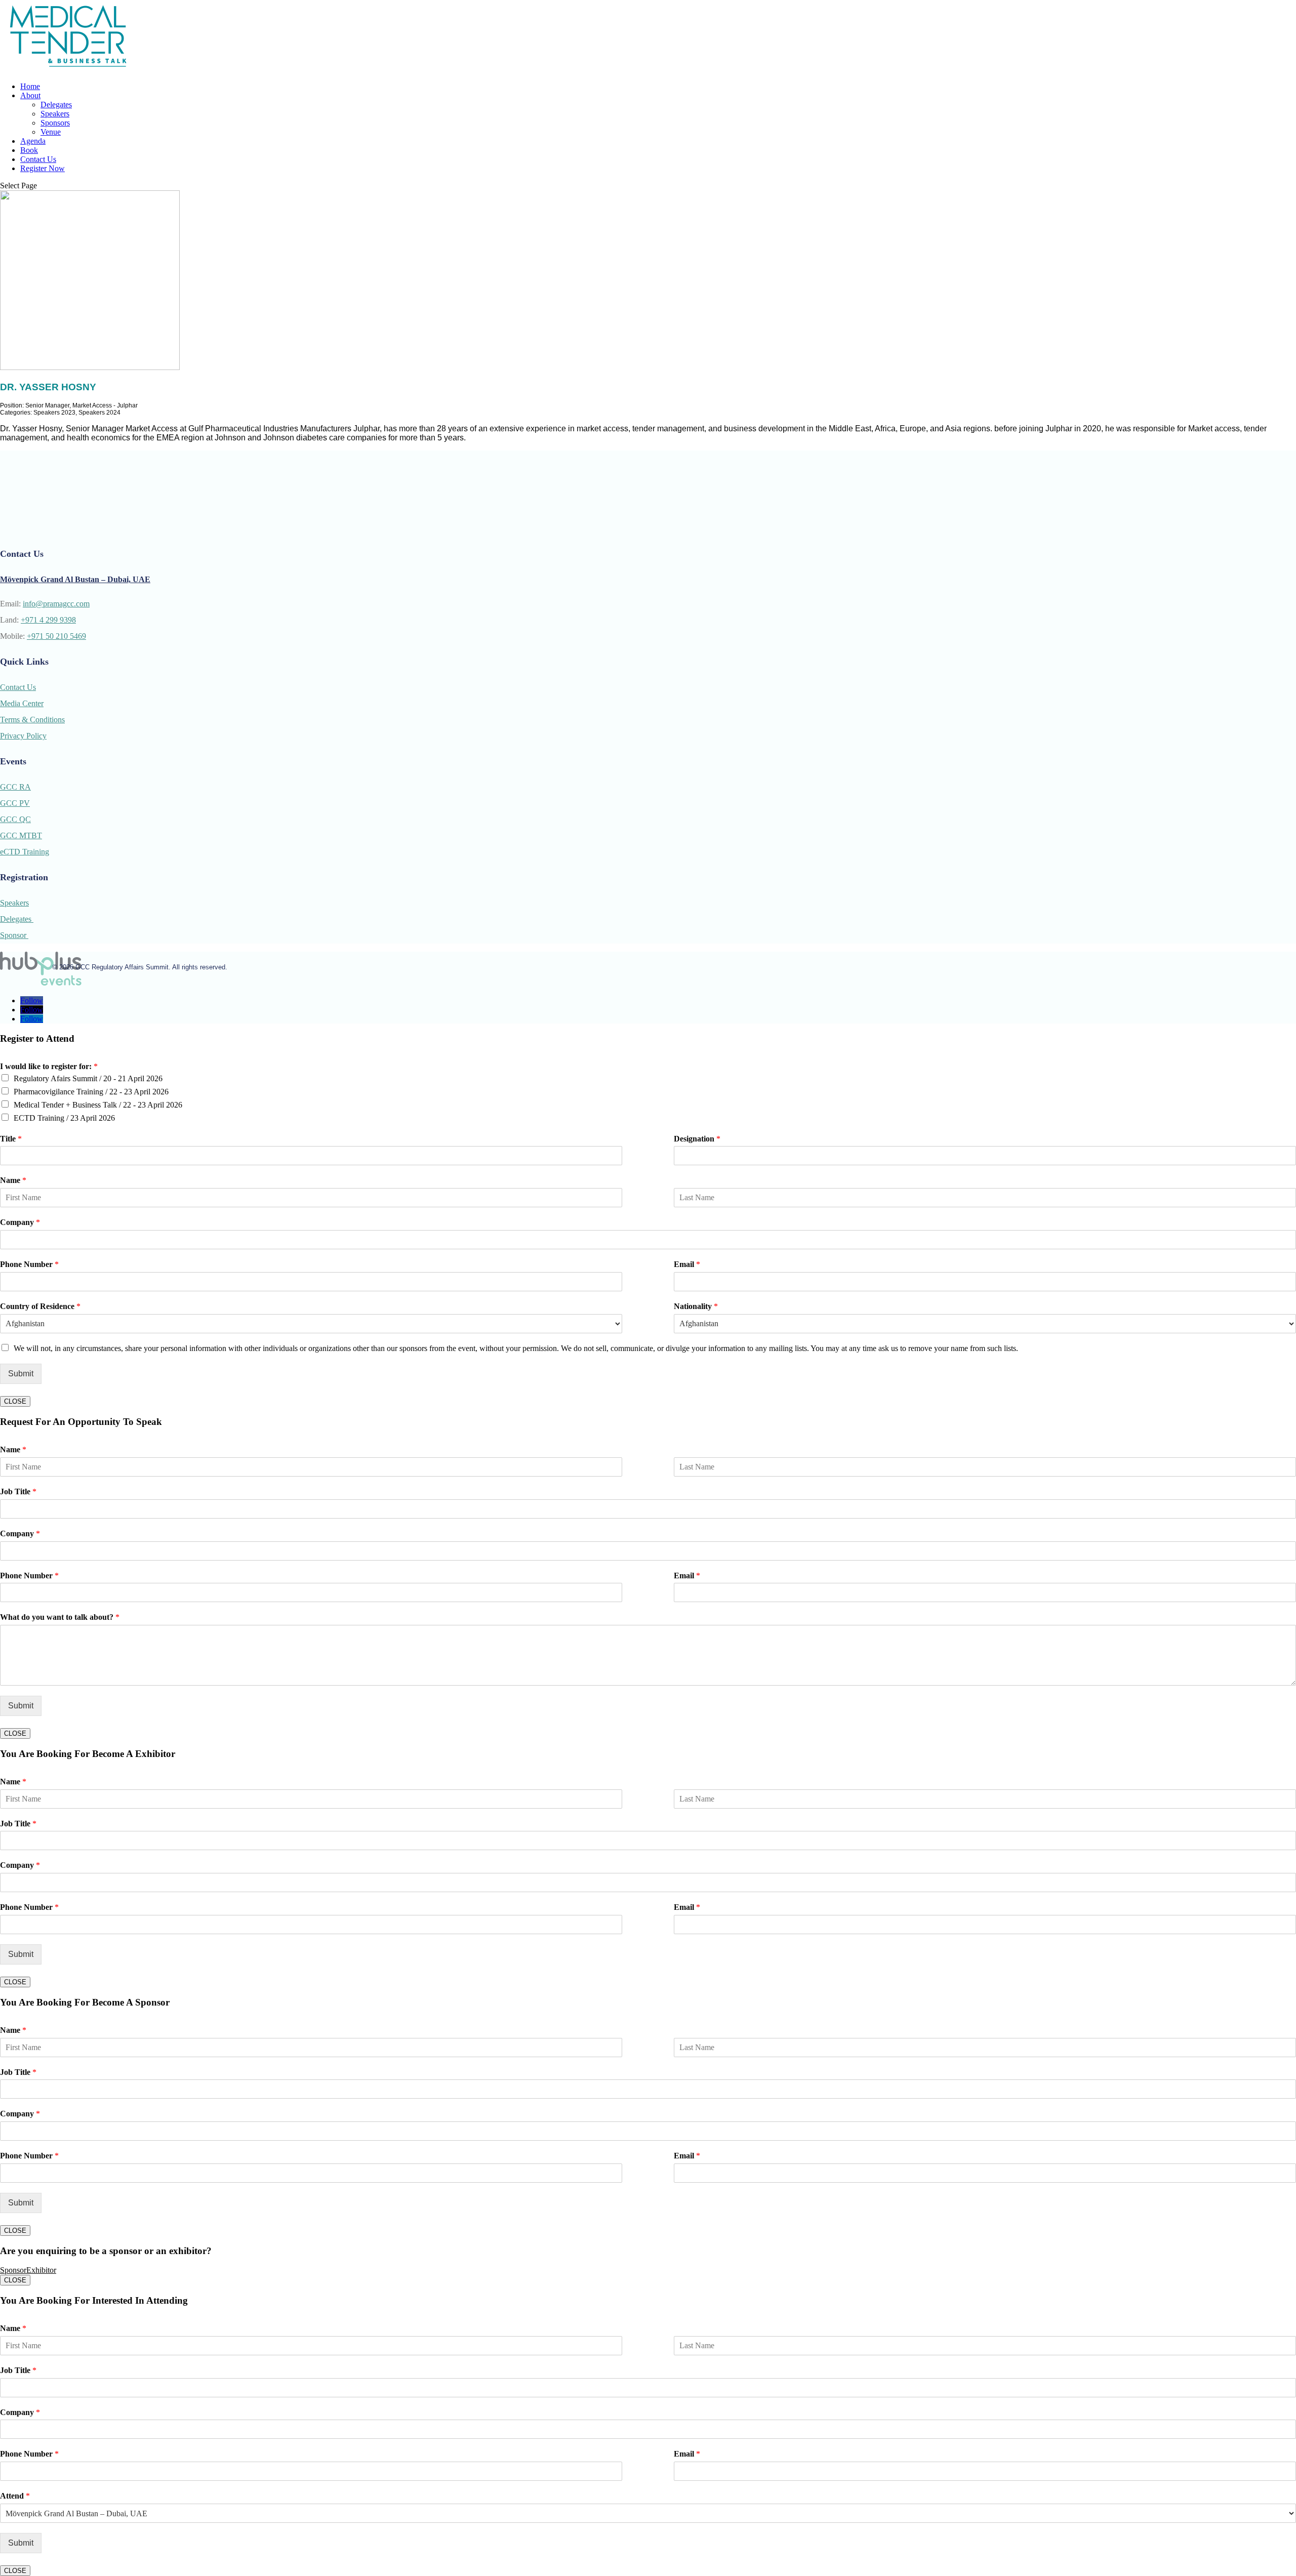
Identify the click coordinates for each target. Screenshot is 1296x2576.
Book (29, 150)
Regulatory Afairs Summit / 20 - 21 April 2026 (88, 1078)
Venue (51, 132)
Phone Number (29, 1264)
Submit (21, 1374)
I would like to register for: (49, 1066)
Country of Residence (40, 1306)
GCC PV (15, 803)
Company (20, 1222)
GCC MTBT (21, 835)
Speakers (55, 114)
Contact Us (38, 159)
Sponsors (55, 123)
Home (30, 86)
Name (13, 1180)
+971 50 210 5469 (56, 636)
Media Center (22, 703)
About (30, 95)
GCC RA (15, 787)
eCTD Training (25, 852)
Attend (15, 2496)
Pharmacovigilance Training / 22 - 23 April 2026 (91, 1092)
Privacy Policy (23, 736)
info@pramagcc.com (56, 604)
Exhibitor (41, 2270)
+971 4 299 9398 (48, 620)
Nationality (696, 1306)
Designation (697, 1139)
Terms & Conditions (32, 720)
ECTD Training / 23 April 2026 (64, 1118)
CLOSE (15, 1401)
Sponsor (14, 935)
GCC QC (15, 819)
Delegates (56, 105)
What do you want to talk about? (60, 1617)
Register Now (43, 168)
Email (687, 1264)
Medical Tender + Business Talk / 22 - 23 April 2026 (98, 1105)
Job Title (18, 1491)
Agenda (33, 141)
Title (11, 1139)
